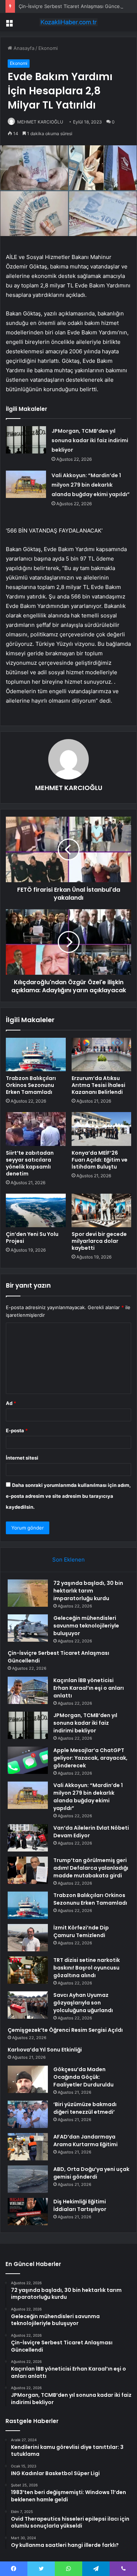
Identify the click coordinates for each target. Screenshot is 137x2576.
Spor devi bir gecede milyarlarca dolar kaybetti (99, 1241)
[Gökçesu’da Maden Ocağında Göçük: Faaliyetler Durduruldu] (28, 2079)
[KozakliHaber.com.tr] (69, 22)
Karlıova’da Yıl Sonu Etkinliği (45, 2050)
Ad (11, 1403)
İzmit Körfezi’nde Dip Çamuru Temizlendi (81, 1931)
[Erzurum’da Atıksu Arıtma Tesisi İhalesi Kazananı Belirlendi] (102, 1055)
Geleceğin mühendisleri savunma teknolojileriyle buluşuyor (86, 1626)
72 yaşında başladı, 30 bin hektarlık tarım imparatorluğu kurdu (88, 1591)
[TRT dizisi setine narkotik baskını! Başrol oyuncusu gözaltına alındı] (28, 1970)
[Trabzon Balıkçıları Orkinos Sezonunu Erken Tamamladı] (36, 1055)
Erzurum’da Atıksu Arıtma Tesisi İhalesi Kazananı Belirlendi (98, 1085)
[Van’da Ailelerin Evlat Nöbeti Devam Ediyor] (28, 1838)
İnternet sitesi (22, 1458)
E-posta (17, 1430)
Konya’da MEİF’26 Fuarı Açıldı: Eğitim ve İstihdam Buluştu (100, 1160)
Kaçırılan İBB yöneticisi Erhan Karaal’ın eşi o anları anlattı (89, 1688)
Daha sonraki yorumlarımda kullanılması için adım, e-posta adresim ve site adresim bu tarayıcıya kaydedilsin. (68, 1496)
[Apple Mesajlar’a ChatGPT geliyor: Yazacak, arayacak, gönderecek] (28, 1760)
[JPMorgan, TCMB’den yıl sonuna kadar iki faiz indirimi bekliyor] (26, 440)
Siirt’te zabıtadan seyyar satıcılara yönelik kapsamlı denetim (30, 1163)
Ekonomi (48, 48)
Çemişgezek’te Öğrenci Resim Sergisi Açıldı (65, 2030)
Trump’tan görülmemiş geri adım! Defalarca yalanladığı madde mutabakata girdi (91, 1868)
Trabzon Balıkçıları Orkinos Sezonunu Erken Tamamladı (31, 1085)
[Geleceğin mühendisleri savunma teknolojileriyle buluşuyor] (28, 1628)
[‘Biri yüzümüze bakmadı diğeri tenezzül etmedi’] (28, 2114)
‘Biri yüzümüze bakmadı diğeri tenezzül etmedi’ (85, 2108)
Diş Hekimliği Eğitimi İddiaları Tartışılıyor (80, 2205)
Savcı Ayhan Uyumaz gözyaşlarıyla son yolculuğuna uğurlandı (83, 2003)
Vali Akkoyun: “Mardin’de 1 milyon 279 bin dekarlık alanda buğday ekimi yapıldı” (91, 485)
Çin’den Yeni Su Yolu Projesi (32, 1238)
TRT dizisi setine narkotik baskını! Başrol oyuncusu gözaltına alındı (87, 1968)
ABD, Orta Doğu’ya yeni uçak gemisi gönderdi (91, 2173)
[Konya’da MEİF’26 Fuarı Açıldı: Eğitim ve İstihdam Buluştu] (102, 1129)
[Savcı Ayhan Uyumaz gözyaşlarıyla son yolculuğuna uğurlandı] (28, 2005)
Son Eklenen (68, 1560)
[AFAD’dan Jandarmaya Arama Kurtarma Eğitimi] (28, 2147)
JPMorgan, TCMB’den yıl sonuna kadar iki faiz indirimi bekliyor (90, 440)
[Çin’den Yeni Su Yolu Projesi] (36, 1210)
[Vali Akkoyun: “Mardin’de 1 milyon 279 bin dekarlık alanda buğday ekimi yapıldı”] (26, 484)
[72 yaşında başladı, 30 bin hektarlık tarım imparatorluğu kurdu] (28, 1593)
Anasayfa (23, 48)
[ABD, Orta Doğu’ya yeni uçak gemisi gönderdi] (28, 2179)
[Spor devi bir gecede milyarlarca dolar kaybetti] (102, 1210)
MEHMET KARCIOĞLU (40, 122)
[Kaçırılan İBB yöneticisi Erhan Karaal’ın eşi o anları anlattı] (28, 1690)
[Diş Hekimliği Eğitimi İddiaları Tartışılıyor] (28, 2212)
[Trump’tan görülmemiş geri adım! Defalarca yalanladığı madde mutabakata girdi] (28, 1870)
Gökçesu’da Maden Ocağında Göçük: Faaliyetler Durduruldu (83, 2077)
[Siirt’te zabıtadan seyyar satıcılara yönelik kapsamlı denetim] (36, 1129)
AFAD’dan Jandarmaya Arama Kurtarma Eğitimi (85, 2141)
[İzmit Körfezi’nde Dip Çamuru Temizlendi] (28, 1938)
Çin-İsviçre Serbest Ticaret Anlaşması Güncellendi (75, 6)
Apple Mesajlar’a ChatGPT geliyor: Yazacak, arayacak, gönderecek (90, 1758)
